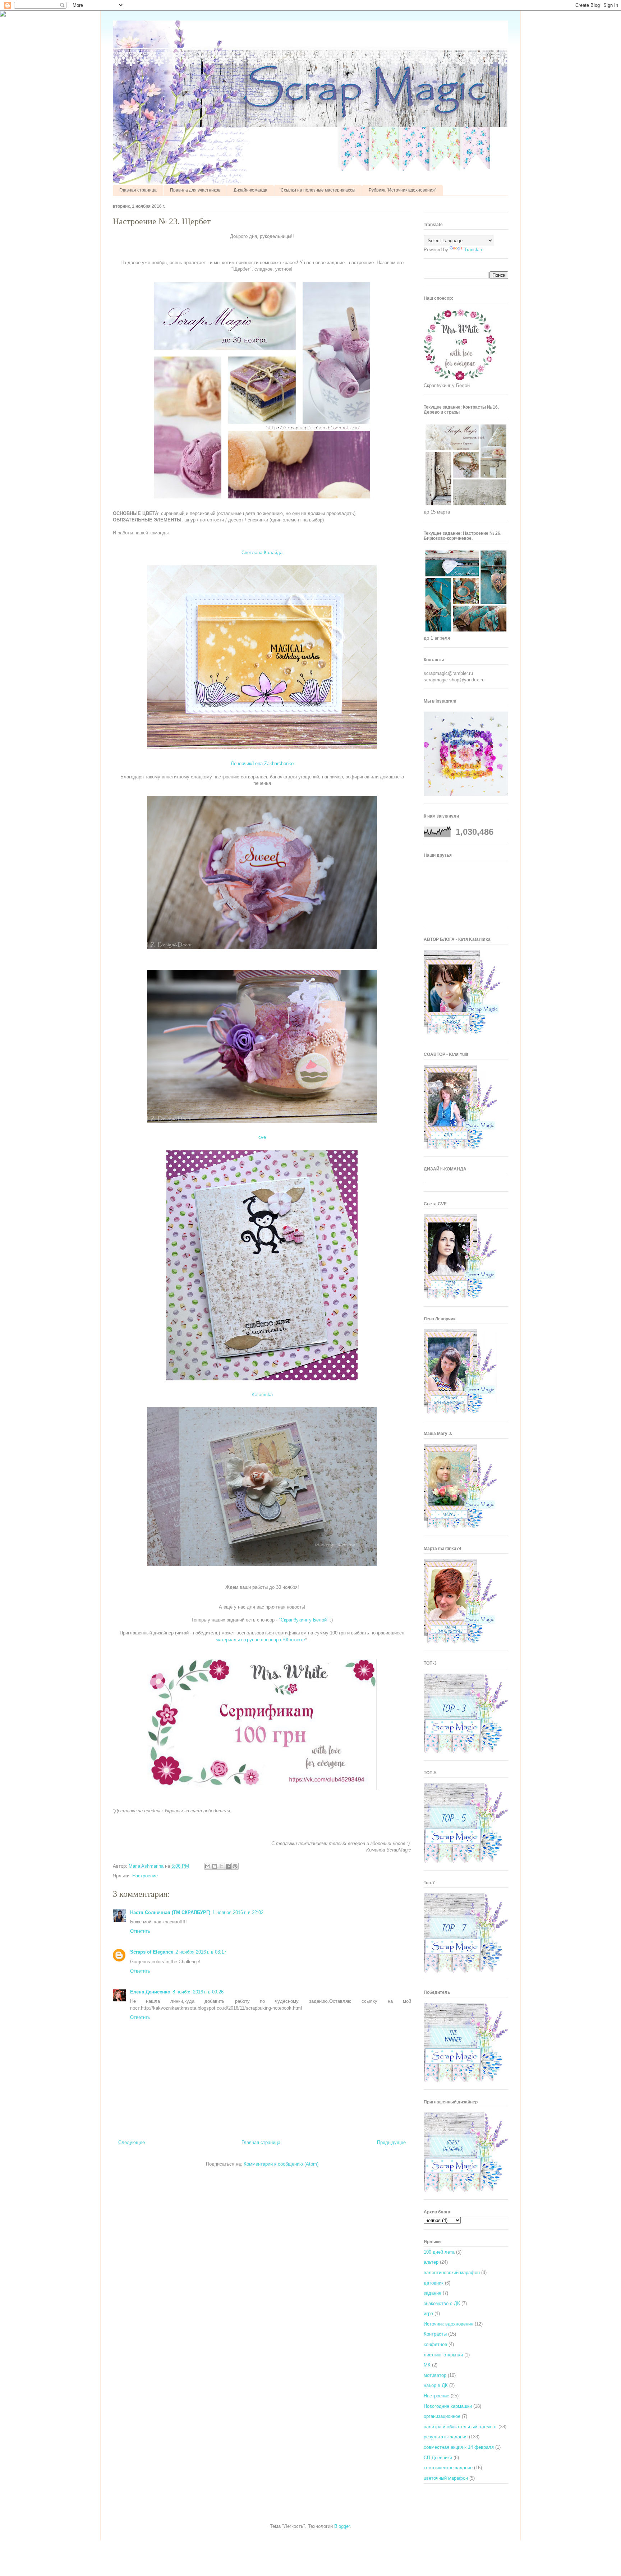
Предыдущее (391, 2142)
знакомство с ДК (442, 2303)
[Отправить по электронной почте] (208, 1866)
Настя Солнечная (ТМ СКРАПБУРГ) (170, 1912)
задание (433, 2293)
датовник (434, 2283)
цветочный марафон (446, 2478)
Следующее (132, 2142)
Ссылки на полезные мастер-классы (318, 190)
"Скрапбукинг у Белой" (304, 1620)
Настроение (145, 1876)
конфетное (435, 2344)
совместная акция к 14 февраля (459, 2447)
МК (427, 2365)
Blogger (342, 2526)
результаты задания (446, 2437)
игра (428, 2313)
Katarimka (262, 1395)
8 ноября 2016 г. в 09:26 (198, 1992)
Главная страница (138, 190)
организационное (442, 2416)
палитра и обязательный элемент (460, 2427)
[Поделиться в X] (221, 1866)
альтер (431, 2262)
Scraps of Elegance (152, 1952)
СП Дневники (438, 2458)
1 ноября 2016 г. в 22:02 (238, 1912)
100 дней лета (439, 2252)
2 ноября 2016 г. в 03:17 (201, 1952)
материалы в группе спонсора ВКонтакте (260, 1640)
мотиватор (435, 2375)
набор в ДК (436, 2385)
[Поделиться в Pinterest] (235, 1866)
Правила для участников (195, 190)
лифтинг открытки (443, 2355)
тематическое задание (448, 2468)
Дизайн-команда (250, 190)
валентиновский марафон (452, 2273)
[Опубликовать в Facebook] (228, 1866)
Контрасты (435, 2334)
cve (262, 1137)
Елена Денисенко (150, 1992)
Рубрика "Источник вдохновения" (402, 190)
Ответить (140, 1931)
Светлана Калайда (262, 553)
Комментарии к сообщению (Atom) (281, 2164)
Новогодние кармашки (448, 2406)
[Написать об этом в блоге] (215, 1866)
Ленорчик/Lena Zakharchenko (262, 763)
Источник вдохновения (448, 2324)
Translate (474, 250)
